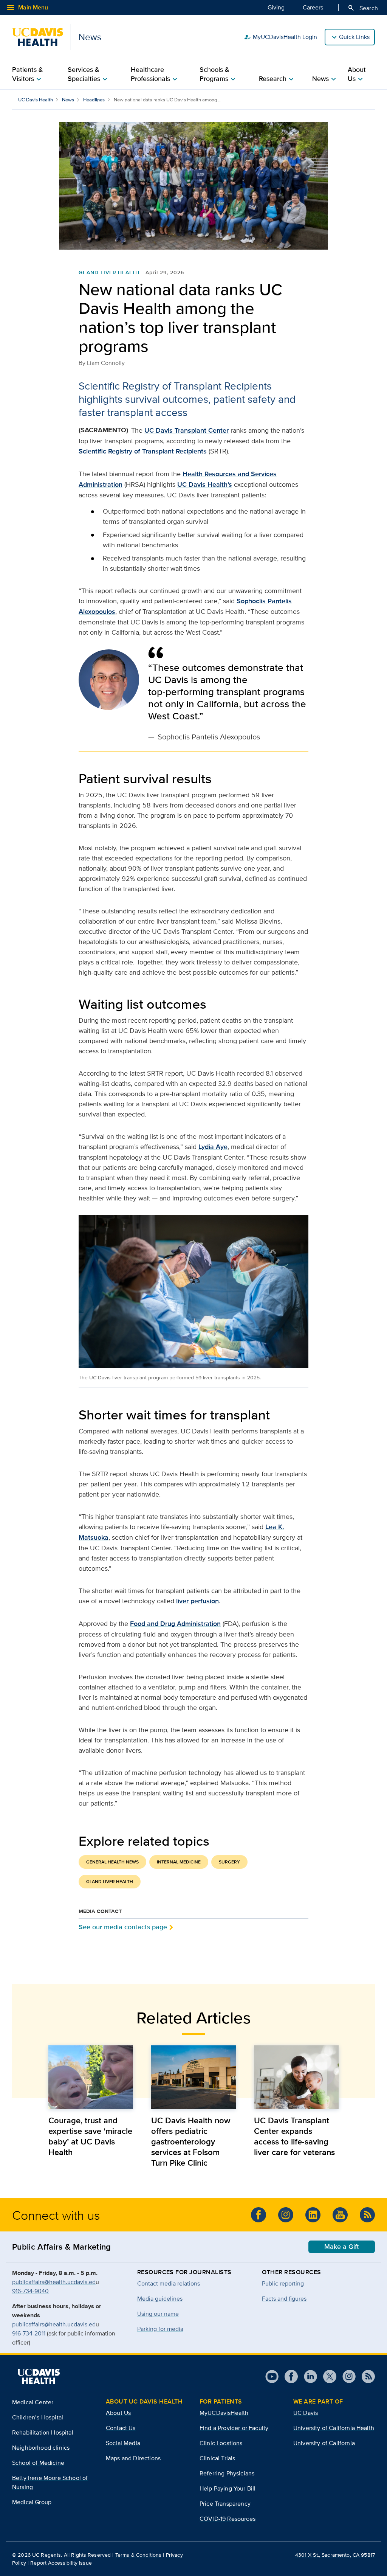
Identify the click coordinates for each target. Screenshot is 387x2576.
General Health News (112, 1862)
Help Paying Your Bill (228, 2488)
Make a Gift (342, 2247)
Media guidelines (160, 2299)
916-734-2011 (29, 2333)
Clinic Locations (221, 2443)
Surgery (229, 1862)
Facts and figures (284, 2299)
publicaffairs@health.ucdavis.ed (54, 2282)
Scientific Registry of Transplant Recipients (143, 451)
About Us (118, 2413)
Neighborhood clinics (41, 2448)
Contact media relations (169, 2283)
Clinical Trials (217, 2458)
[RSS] (367, 2215)
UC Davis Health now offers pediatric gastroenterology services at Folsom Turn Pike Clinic (191, 2141)
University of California (324, 2443)
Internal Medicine (179, 1862)
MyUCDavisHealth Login (280, 37)
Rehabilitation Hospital (43, 2432)
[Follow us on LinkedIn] (313, 2215)
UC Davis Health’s (205, 484)
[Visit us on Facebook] (259, 2215)
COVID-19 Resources (228, 2519)
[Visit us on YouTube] (340, 2215)
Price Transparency (225, 2504)
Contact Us (121, 2428)
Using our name (158, 2314)
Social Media (123, 2443)
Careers (313, 7)
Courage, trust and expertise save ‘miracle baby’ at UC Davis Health (90, 2136)
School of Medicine (38, 2463)
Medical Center (33, 2402)
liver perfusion (197, 1601)
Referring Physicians (227, 2473)
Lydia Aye (213, 1147)
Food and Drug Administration (175, 1624)
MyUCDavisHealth (224, 2413)
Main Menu (27, 8)
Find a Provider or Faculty (234, 2428)
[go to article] (91, 2077)
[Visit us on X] (327, 2376)
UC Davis (306, 2413)
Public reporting (283, 2283)
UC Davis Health (36, 100)
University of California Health (334, 2428)
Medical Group (32, 2502)
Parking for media (160, 2329)
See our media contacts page (123, 1927)
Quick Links (354, 37)
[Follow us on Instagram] (286, 2215)
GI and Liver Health (109, 272)
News (68, 100)
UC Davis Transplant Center (187, 430)
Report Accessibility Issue (61, 2563)
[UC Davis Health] (39, 2376)
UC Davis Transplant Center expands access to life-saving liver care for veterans (294, 2136)
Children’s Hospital (38, 2417)
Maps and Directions (133, 2458)
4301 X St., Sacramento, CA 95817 (335, 2555)
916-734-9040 (30, 2291)
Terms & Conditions (139, 2555)
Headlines (94, 100)
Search (363, 8)
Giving (276, 7)
